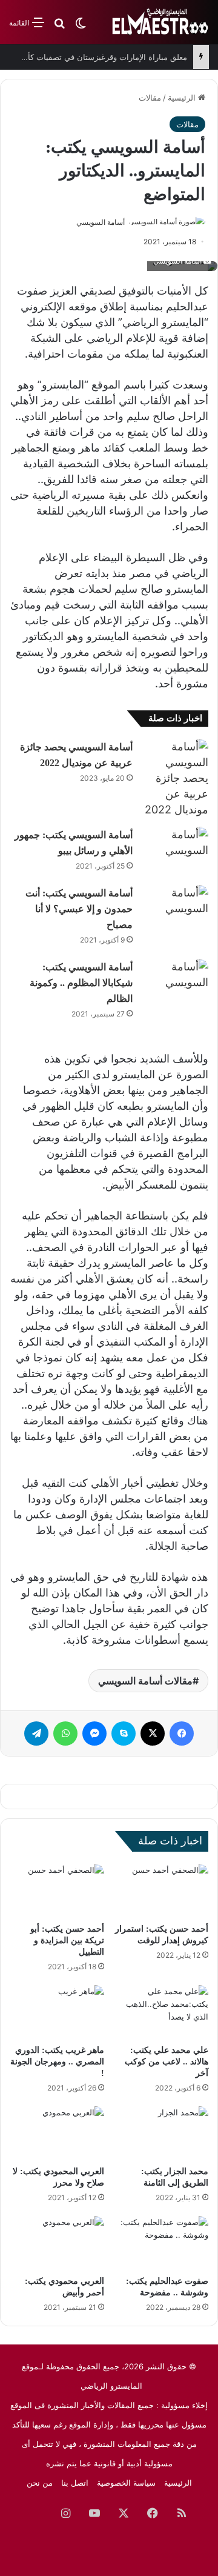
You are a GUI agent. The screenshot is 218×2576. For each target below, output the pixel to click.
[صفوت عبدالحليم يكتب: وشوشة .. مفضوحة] (161, 2243)
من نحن (40, 2483)
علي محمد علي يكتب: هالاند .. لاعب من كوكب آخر (167, 2062)
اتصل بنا (75, 2483)
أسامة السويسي (101, 222)
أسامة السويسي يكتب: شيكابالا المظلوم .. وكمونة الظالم (81, 983)
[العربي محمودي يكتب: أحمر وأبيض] (57, 2243)
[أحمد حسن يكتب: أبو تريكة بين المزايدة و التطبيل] (57, 1890)
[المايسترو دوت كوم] (160, 22)
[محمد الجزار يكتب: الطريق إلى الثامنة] (161, 2133)
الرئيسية (183, 98)
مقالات (150, 98)
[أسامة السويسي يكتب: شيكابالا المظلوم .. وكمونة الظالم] (175, 982)
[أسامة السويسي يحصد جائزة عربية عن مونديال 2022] (175, 778)
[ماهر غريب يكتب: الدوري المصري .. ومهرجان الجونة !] (57, 2012)
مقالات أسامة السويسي (145, 1681)
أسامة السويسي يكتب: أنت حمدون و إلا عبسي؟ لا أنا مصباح (79, 909)
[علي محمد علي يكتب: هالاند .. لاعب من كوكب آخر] (161, 2012)
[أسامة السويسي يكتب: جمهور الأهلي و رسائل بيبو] (175, 849)
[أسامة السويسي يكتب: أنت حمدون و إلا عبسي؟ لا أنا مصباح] (175, 908)
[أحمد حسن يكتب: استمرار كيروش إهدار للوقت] (161, 1890)
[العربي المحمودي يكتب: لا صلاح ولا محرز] (57, 2133)
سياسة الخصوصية (126, 2483)
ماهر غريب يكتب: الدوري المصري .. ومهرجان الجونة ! (57, 2062)
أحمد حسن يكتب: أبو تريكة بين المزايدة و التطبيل (67, 1940)
